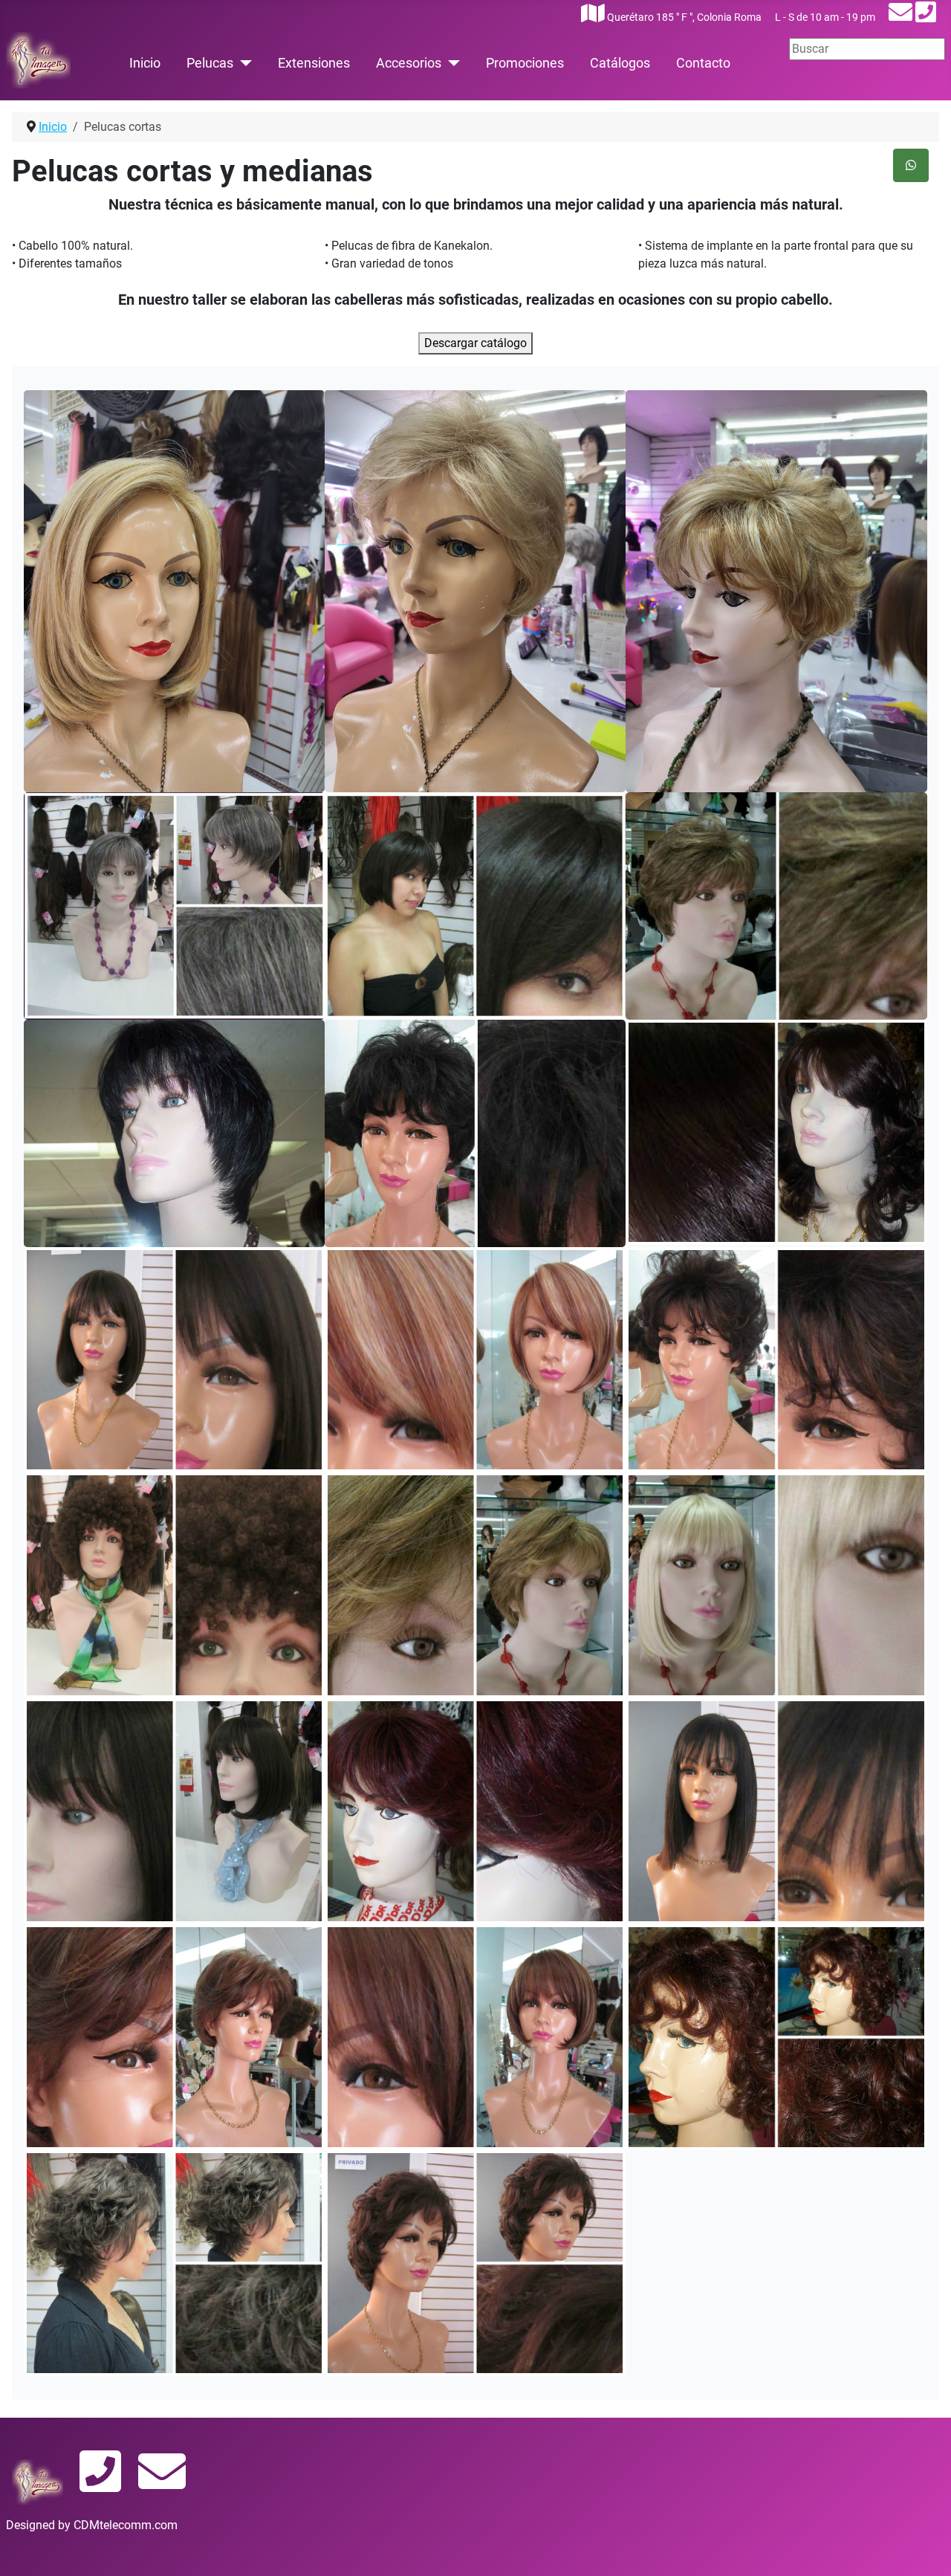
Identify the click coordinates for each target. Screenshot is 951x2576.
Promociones (525, 63)
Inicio (145, 63)
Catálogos (620, 63)
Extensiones (314, 63)
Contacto (703, 63)
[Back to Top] (925, 2549)
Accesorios (409, 63)
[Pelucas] (243, 63)
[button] (174, 591)
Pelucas (210, 63)
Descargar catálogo (475, 343)
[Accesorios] (451, 63)
